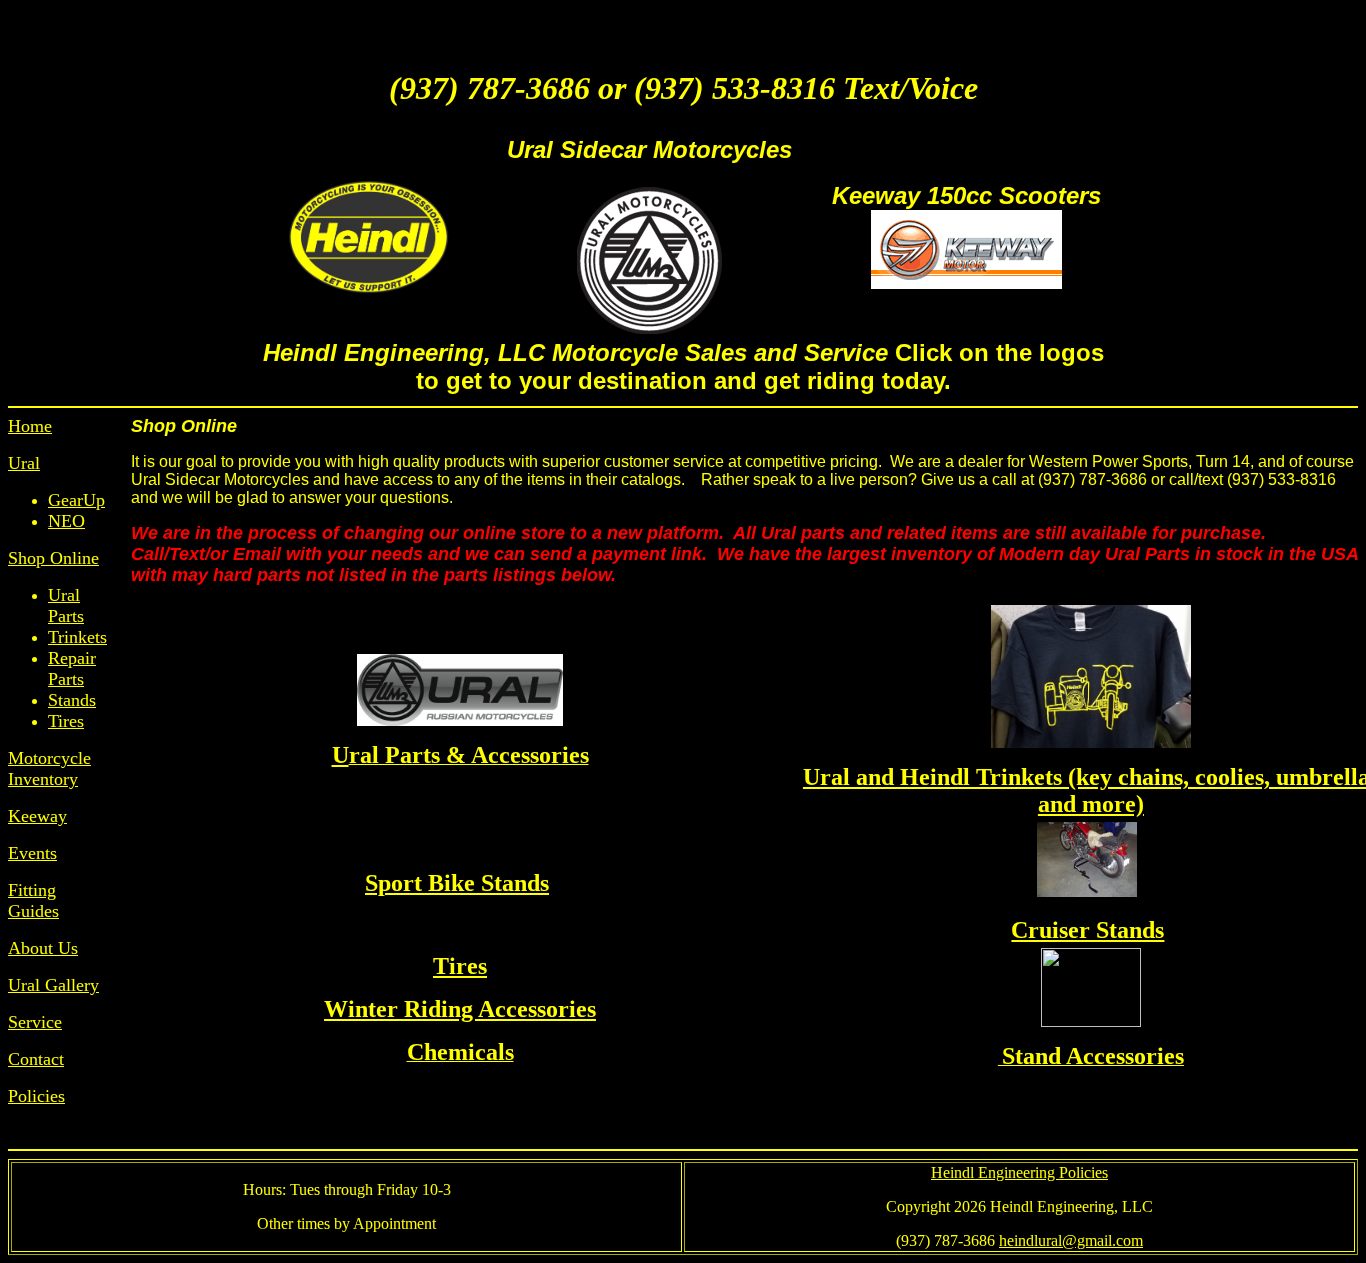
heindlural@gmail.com (1071, 1240)
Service (35, 1022)
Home (30, 426)
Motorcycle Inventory (49, 768)
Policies (36, 1096)
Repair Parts (72, 668)
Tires (66, 721)
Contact (36, 1059)
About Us (43, 948)
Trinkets (77, 637)
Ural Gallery (53, 985)
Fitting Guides (33, 900)
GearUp (76, 500)
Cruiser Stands (1087, 930)
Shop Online (53, 558)
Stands (72, 700)
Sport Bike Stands (457, 883)
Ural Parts (66, 605)
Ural (24, 463)
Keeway (37, 816)
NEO (66, 521)
